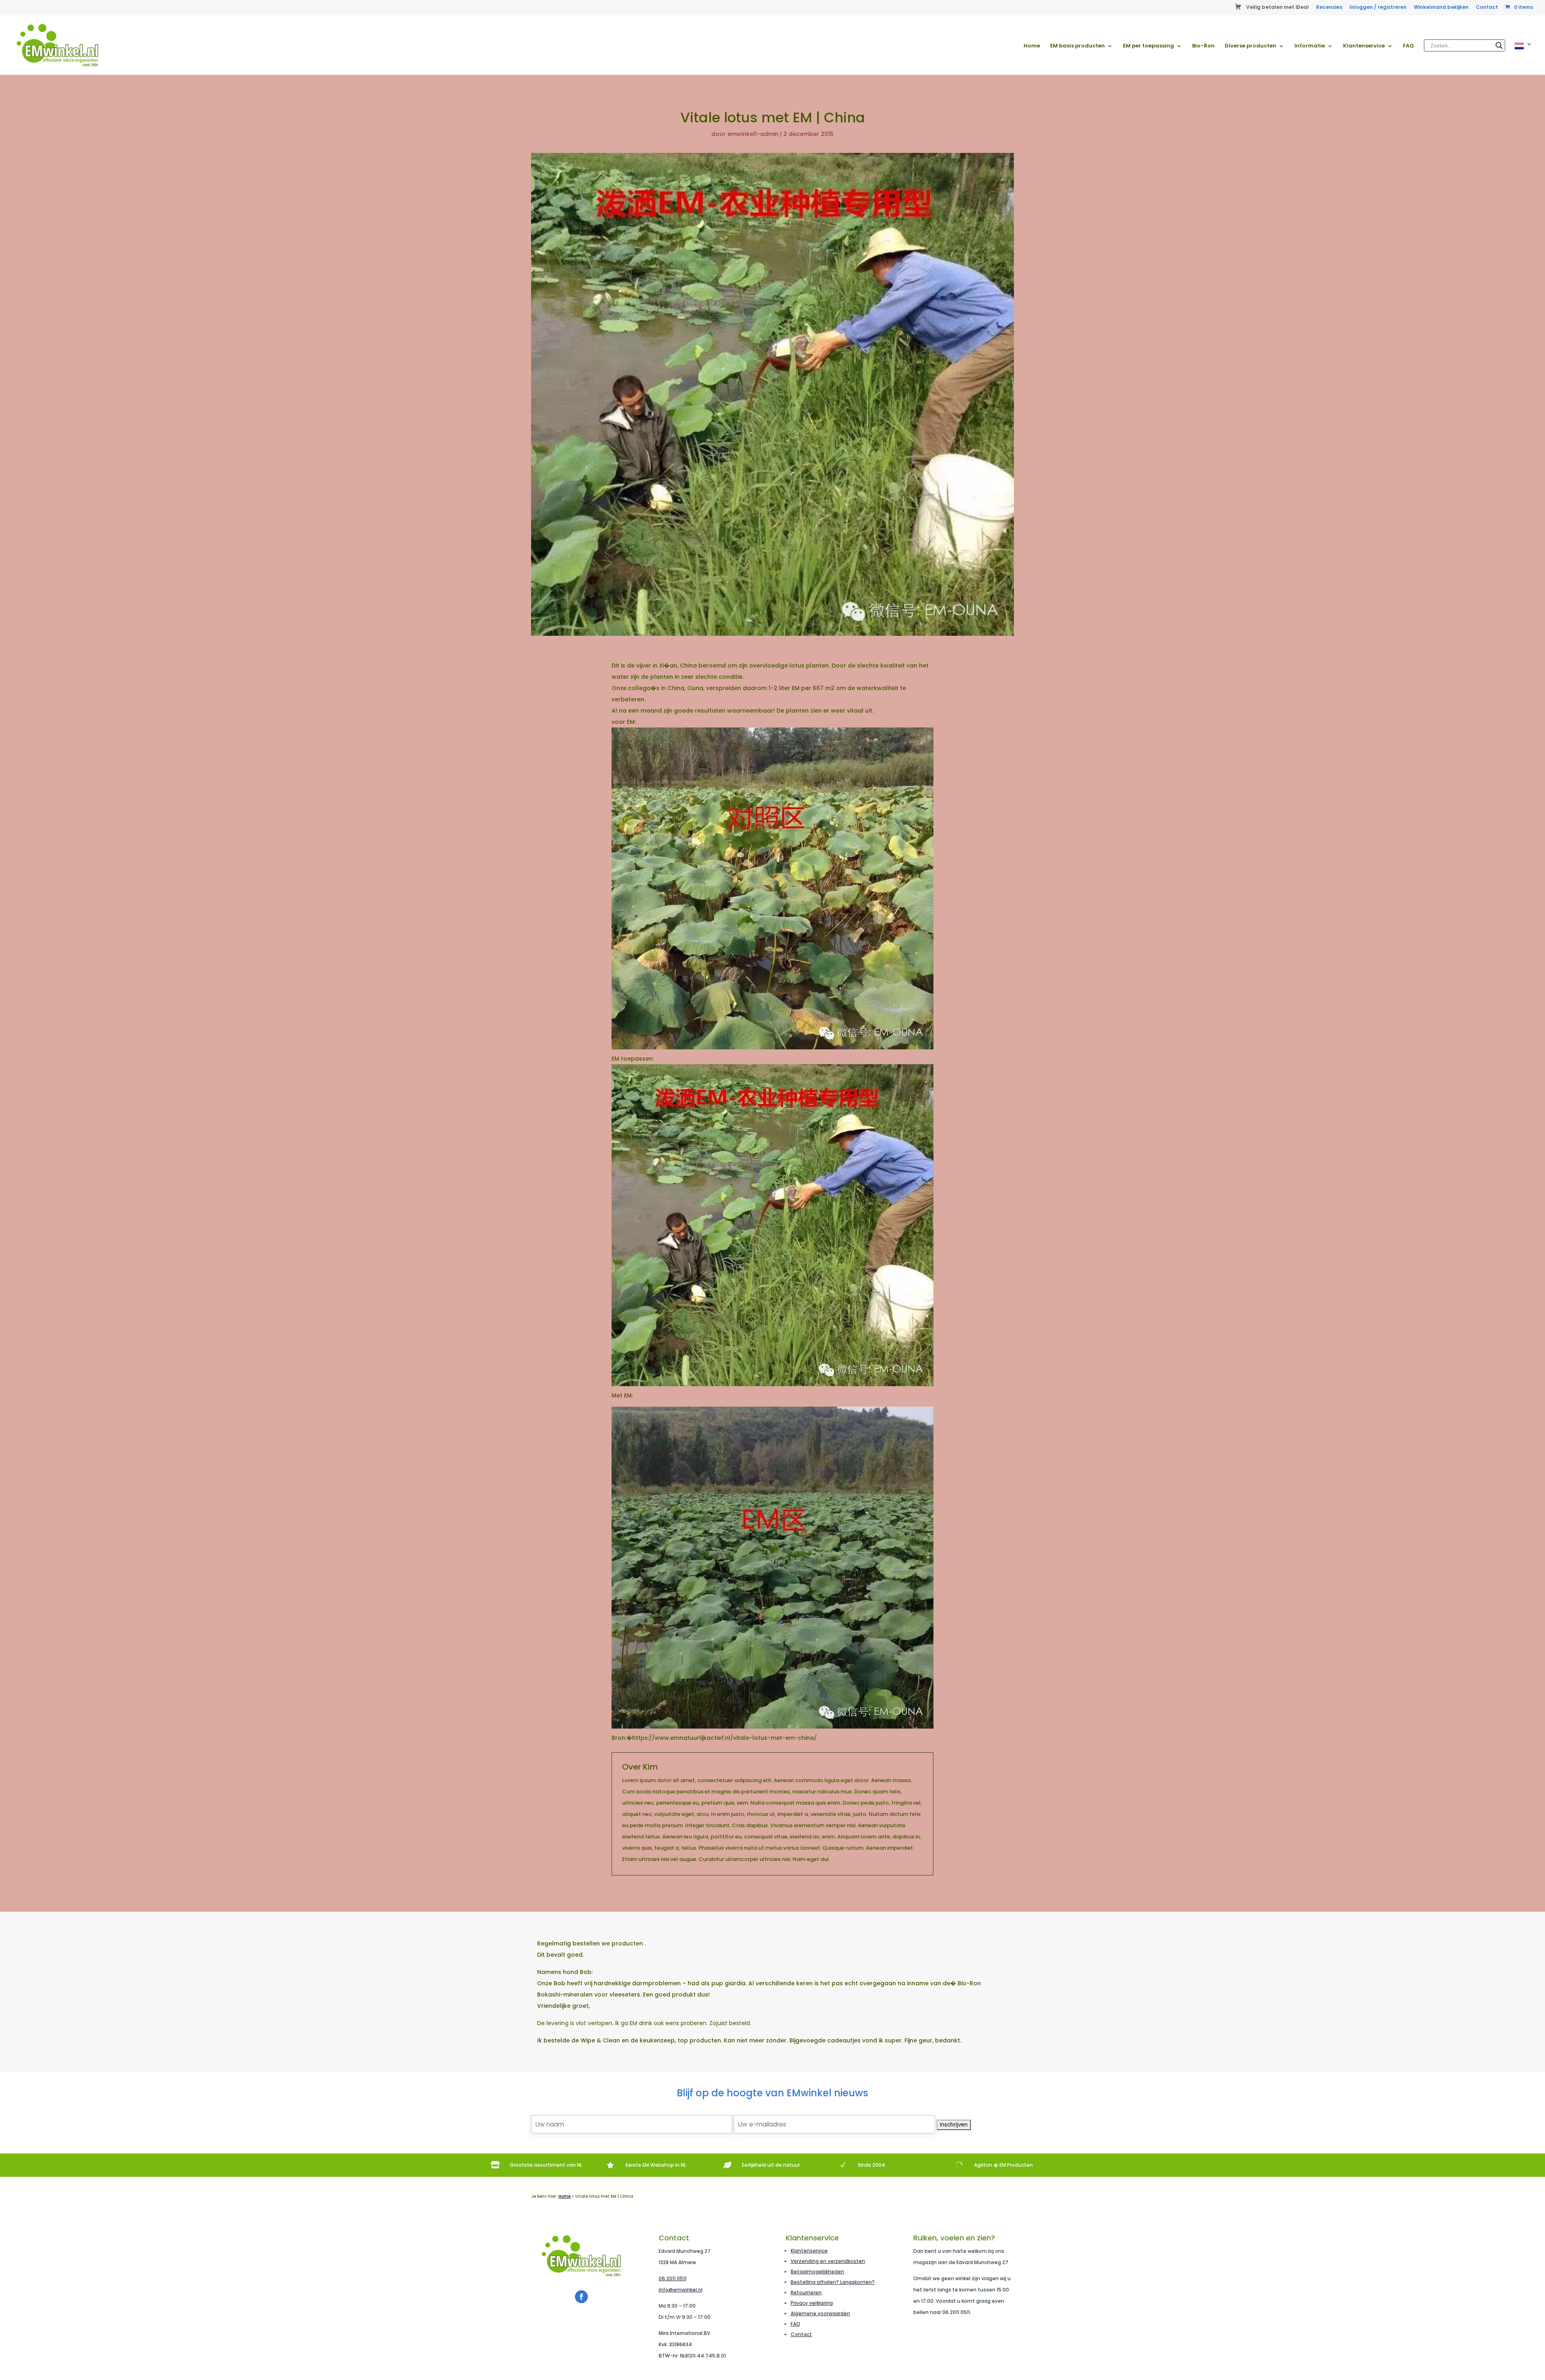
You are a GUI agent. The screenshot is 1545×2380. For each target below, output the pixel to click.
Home (1032, 46)
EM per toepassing (1148, 46)
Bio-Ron (1203, 46)
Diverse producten (1250, 46)
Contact (1487, 8)
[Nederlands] (1523, 58)
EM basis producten (1077, 46)
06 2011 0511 (673, 2278)
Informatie (1310, 46)
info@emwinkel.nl (681, 2290)
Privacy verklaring (812, 2303)
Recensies (1329, 8)
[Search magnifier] (1499, 45)
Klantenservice (1364, 46)
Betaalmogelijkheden (817, 2272)
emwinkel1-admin (753, 134)
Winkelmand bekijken (1441, 8)
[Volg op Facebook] (581, 2297)
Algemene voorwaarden (820, 2313)
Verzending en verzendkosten (828, 2261)
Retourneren (806, 2292)
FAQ (1408, 46)
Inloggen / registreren (1378, 8)
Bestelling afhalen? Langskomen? (833, 2282)
